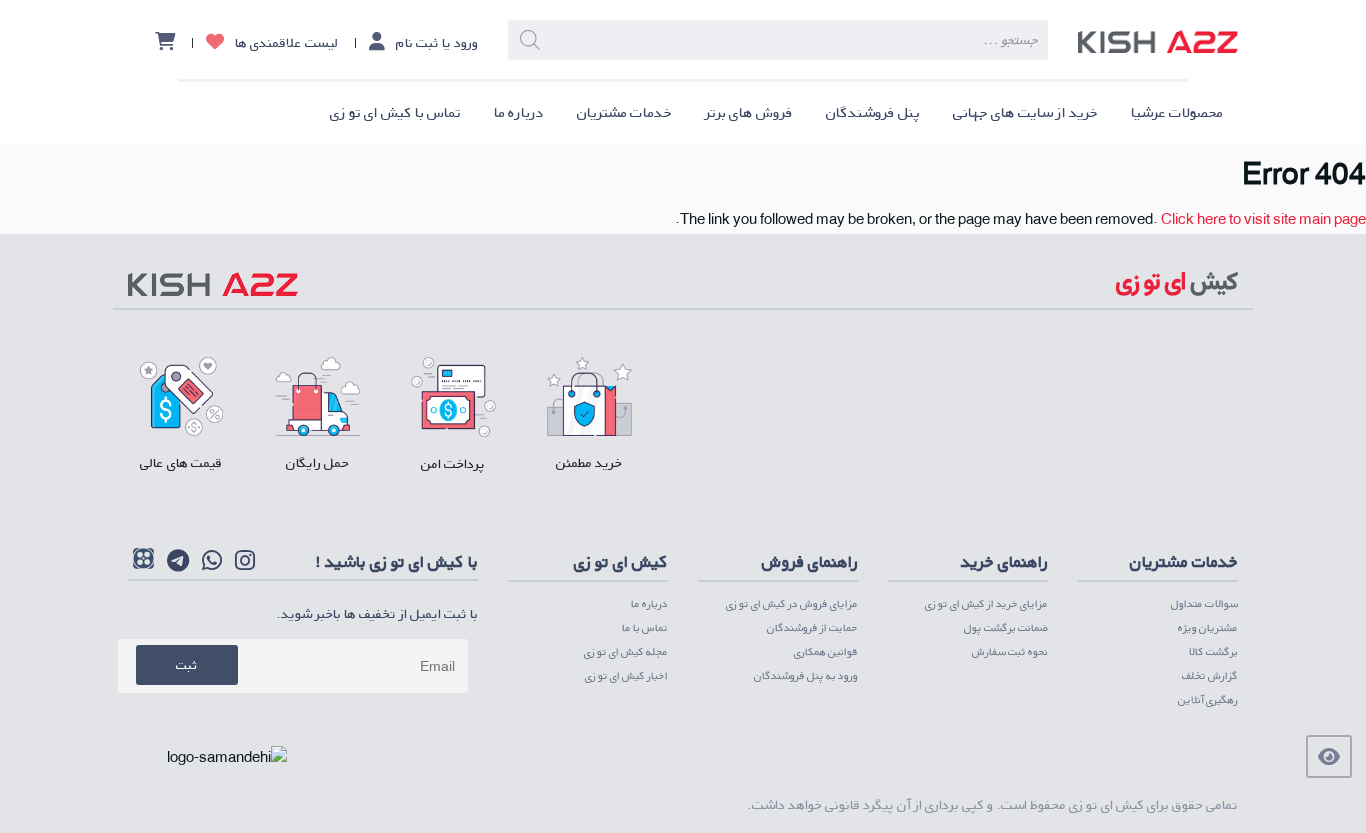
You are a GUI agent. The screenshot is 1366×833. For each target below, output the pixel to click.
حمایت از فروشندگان (812, 627)
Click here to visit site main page (1263, 218)
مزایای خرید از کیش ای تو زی (986, 603)
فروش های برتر (749, 112)
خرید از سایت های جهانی (1025, 112)
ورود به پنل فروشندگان (806, 675)
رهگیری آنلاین (1208, 699)
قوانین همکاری (826, 651)
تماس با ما (645, 627)
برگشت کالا (1213, 651)
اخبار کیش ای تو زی (626, 675)
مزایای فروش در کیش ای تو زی (792, 603)
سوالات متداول (1204, 603)
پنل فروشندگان (873, 112)
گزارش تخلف (1210, 675)
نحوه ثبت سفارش (1010, 651)
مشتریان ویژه (1208, 627)
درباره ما (519, 112)
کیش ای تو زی (1106, 804)
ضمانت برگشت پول (1006, 627)
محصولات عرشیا (1177, 112)
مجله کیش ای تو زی (626, 651)
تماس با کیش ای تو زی (395, 112)
